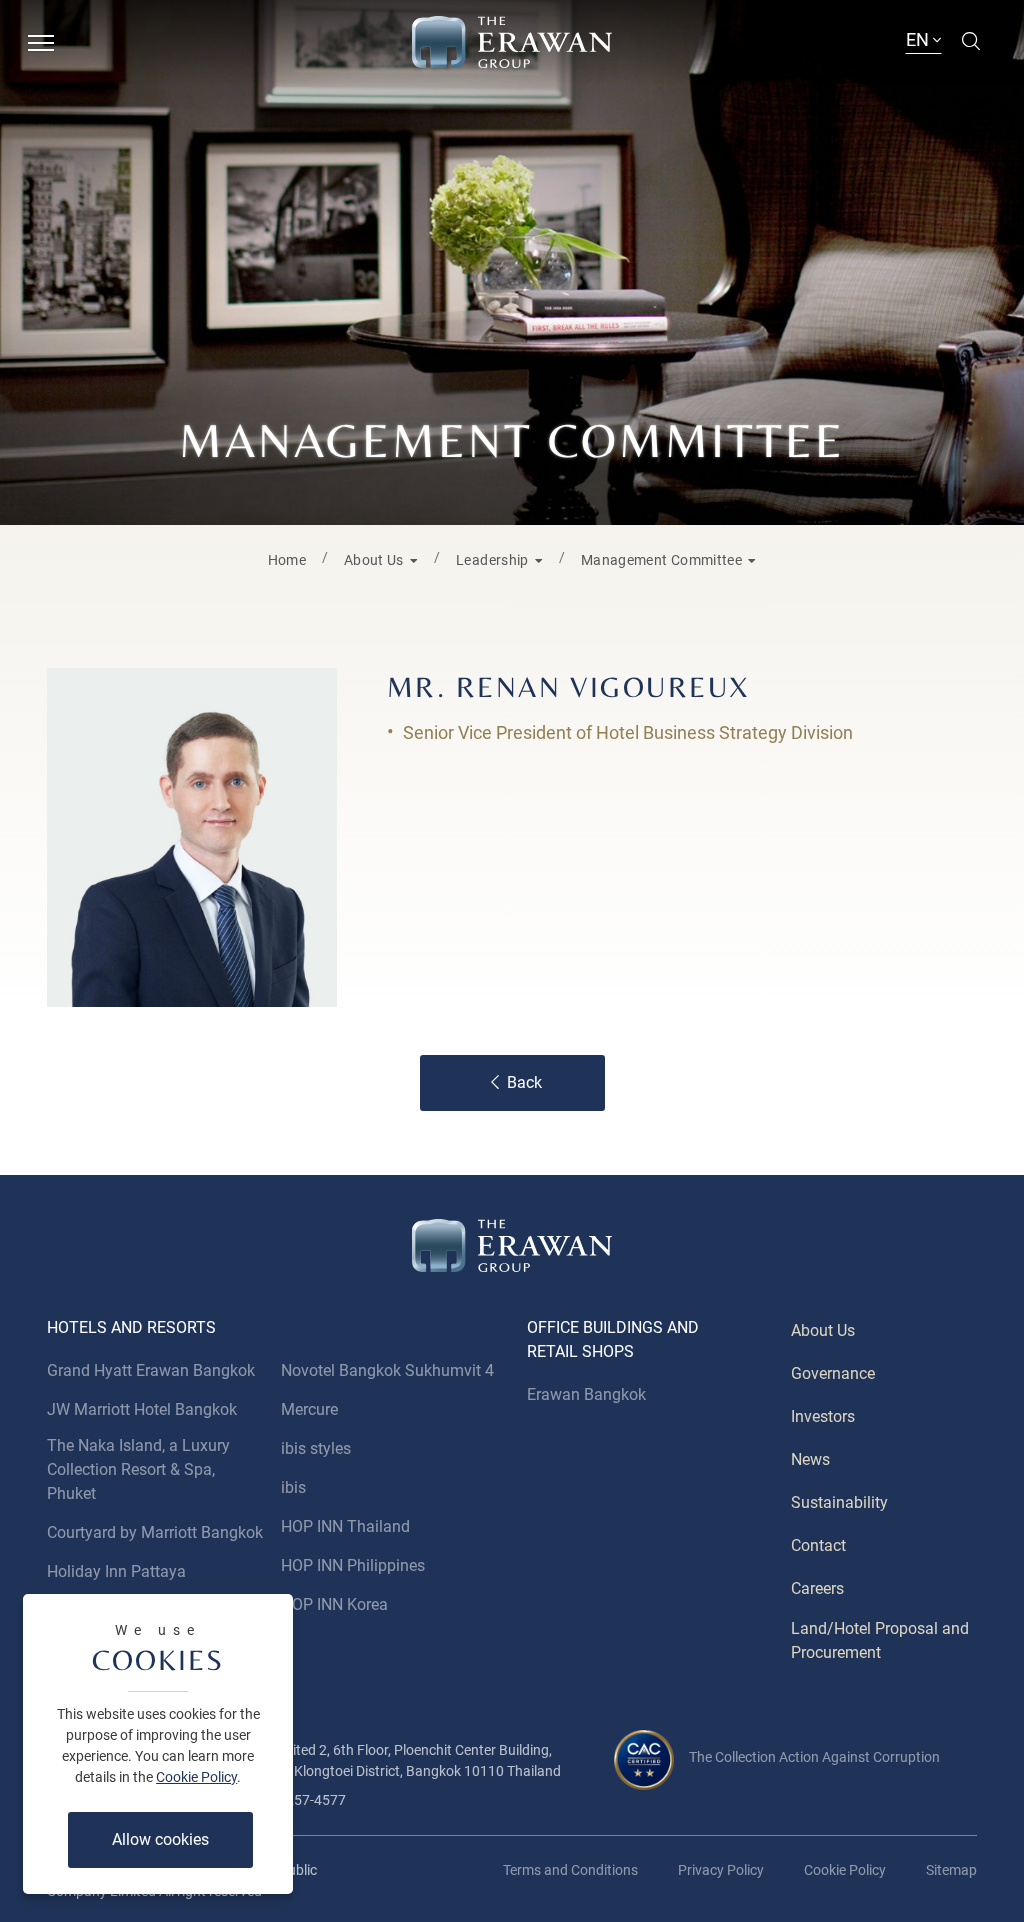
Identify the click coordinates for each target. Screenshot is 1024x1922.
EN (919, 39)
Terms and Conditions (570, 1870)
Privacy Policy (721, 1870)
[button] (381, 558)
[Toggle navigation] (41, 41)
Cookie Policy (196, 1777)
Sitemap (951, 1870)
